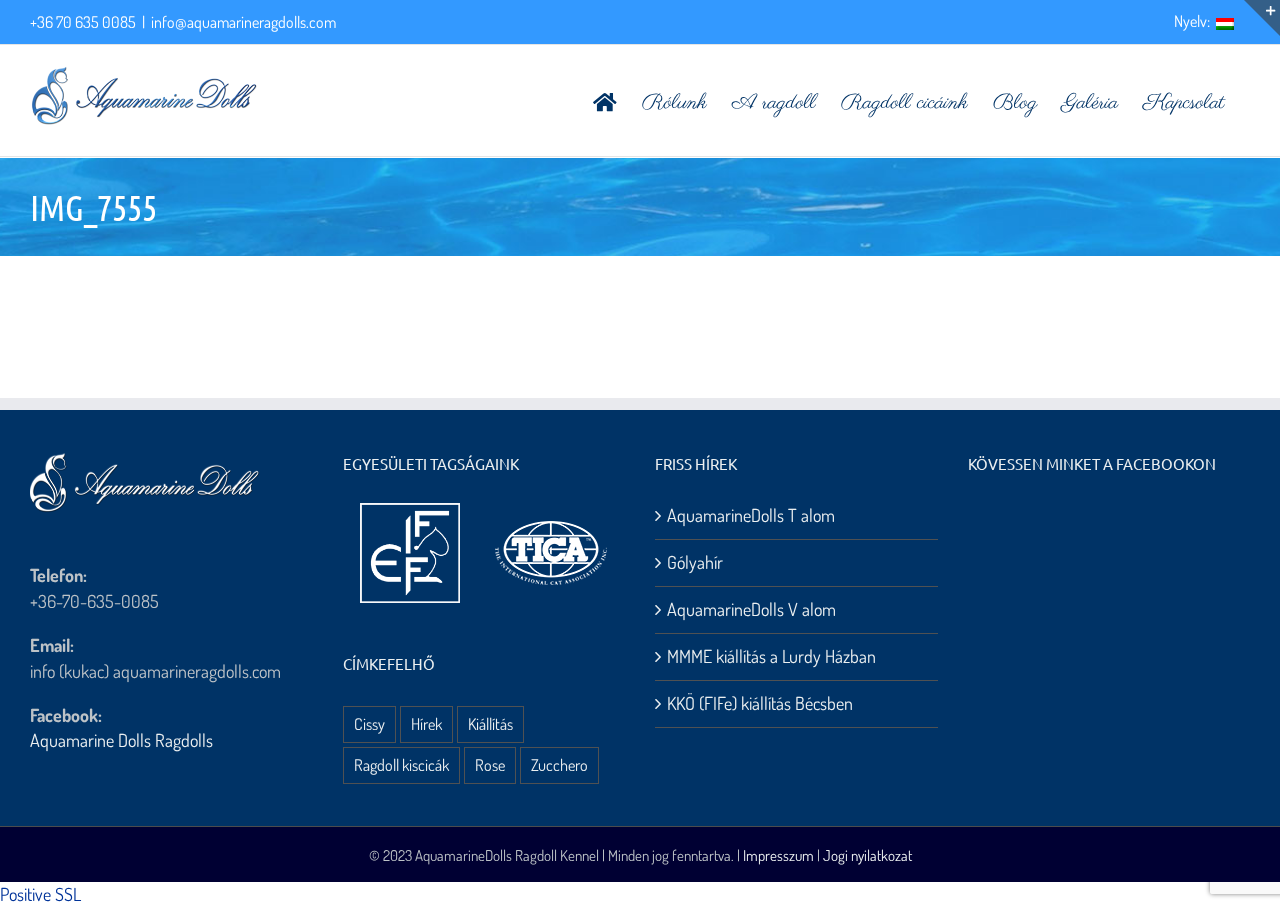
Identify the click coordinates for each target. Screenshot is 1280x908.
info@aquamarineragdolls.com (243, 22)
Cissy (369, 723)
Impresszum (778, 855)
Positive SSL (40, 894)
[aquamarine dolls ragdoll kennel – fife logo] (410, 512)
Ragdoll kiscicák (401, 764)
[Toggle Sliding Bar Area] (1262, 18)
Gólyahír (695, 562)
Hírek (426, 723)
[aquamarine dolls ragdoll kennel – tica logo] (551, 522)
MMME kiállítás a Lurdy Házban (771, 656)
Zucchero (559, 764)
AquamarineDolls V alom (751, 609)
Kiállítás (490, 723)
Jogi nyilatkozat (867, 855)
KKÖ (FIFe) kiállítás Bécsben (760, 703)
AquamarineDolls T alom (751, 515)
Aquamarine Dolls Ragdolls (121, 740)
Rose (490, 764)
